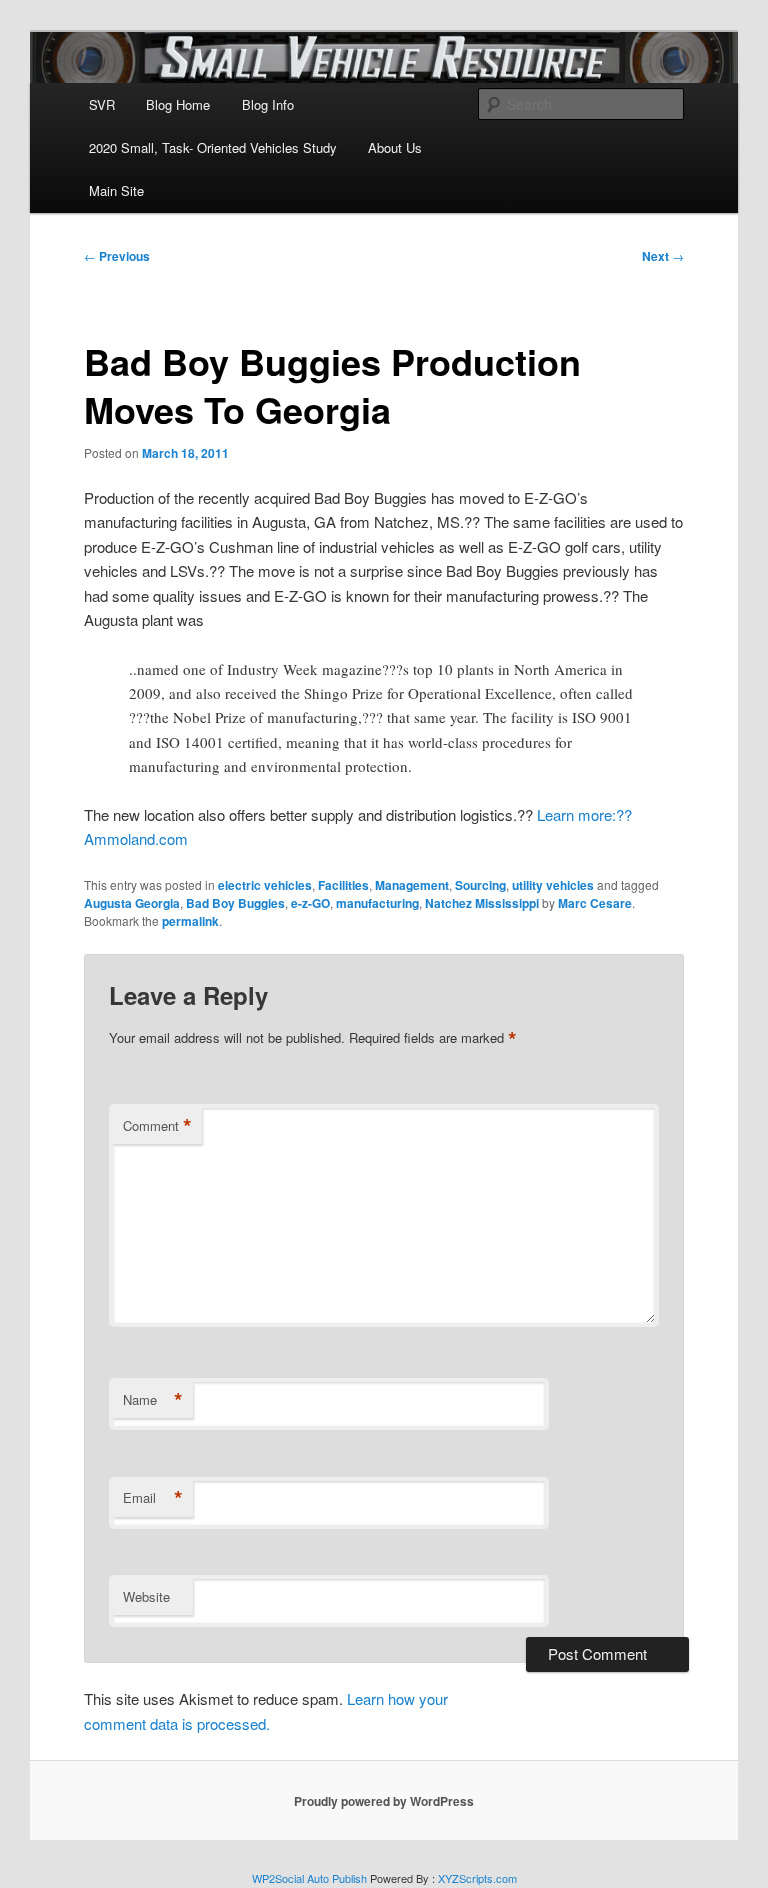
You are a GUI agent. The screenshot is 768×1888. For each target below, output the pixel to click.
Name (153, 1400)
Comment (157, 1126)
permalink (190, 921)
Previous (117, 256)
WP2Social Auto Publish (309, 1878)
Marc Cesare (595, 903)
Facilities (343, 885)
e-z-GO (310, 903)
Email (153, 1498)
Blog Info (268, 104)
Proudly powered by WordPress (384, 1801)
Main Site (116, 190)
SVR (102, 104)
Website (146, 1596)
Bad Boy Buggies (235, 903)
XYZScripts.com (477, 1878)
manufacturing (377, 903)
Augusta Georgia (132, 903)
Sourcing (480, 885)
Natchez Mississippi (482, 903)
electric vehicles (265, 885)
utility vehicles (553, 885)
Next (663, 256)
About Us (395, 147)
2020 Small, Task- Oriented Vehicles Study (213, 147)
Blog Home (178, 104)
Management (412, 885)
